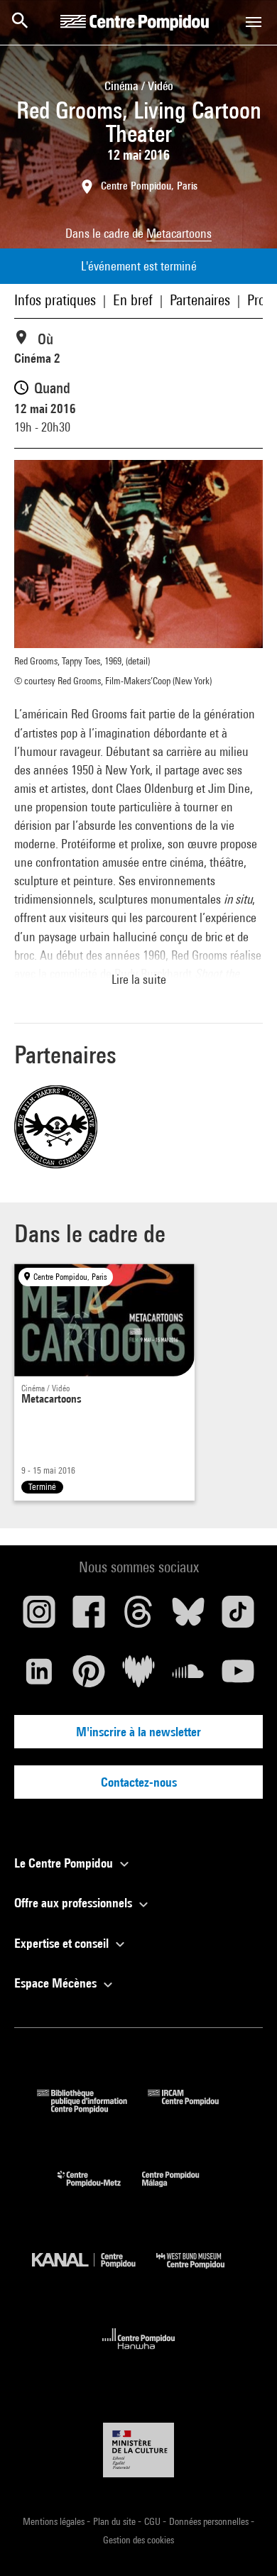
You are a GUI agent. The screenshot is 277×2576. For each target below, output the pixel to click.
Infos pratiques (55, 300)
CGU (153, 2521)
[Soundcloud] (188, 1677)
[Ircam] (194, 2109)
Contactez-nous (139, 1782)
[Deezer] (138, 1677)
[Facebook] (89, 1617)
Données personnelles (210, 2521)
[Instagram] (39, 1617)
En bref (133, 300)
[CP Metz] (100, 2190)
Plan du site (115, 2521)
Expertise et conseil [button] (63, 1943)
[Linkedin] (39, 1677)
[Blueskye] (188, 1617)
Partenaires (200, 300)
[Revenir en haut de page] (244, 2543)
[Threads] (138, 1617)
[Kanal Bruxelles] (94, 2272)
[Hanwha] (139, 2353)
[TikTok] (238, 1617)
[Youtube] (238, 1677)
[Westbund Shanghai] (201, 2272)
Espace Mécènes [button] (57, 1983)
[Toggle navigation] (254, 22)
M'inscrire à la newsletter (138, 1732)
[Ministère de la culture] (138, 2450)
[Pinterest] (89, 1677)
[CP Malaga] (181, 2190)
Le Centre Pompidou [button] (65, 1863)
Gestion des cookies (138, 2540)
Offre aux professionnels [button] (75, 1903)
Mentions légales (55, 2521)
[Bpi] (92, 2109)
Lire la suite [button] (139, 979)
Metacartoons (179, 233)
